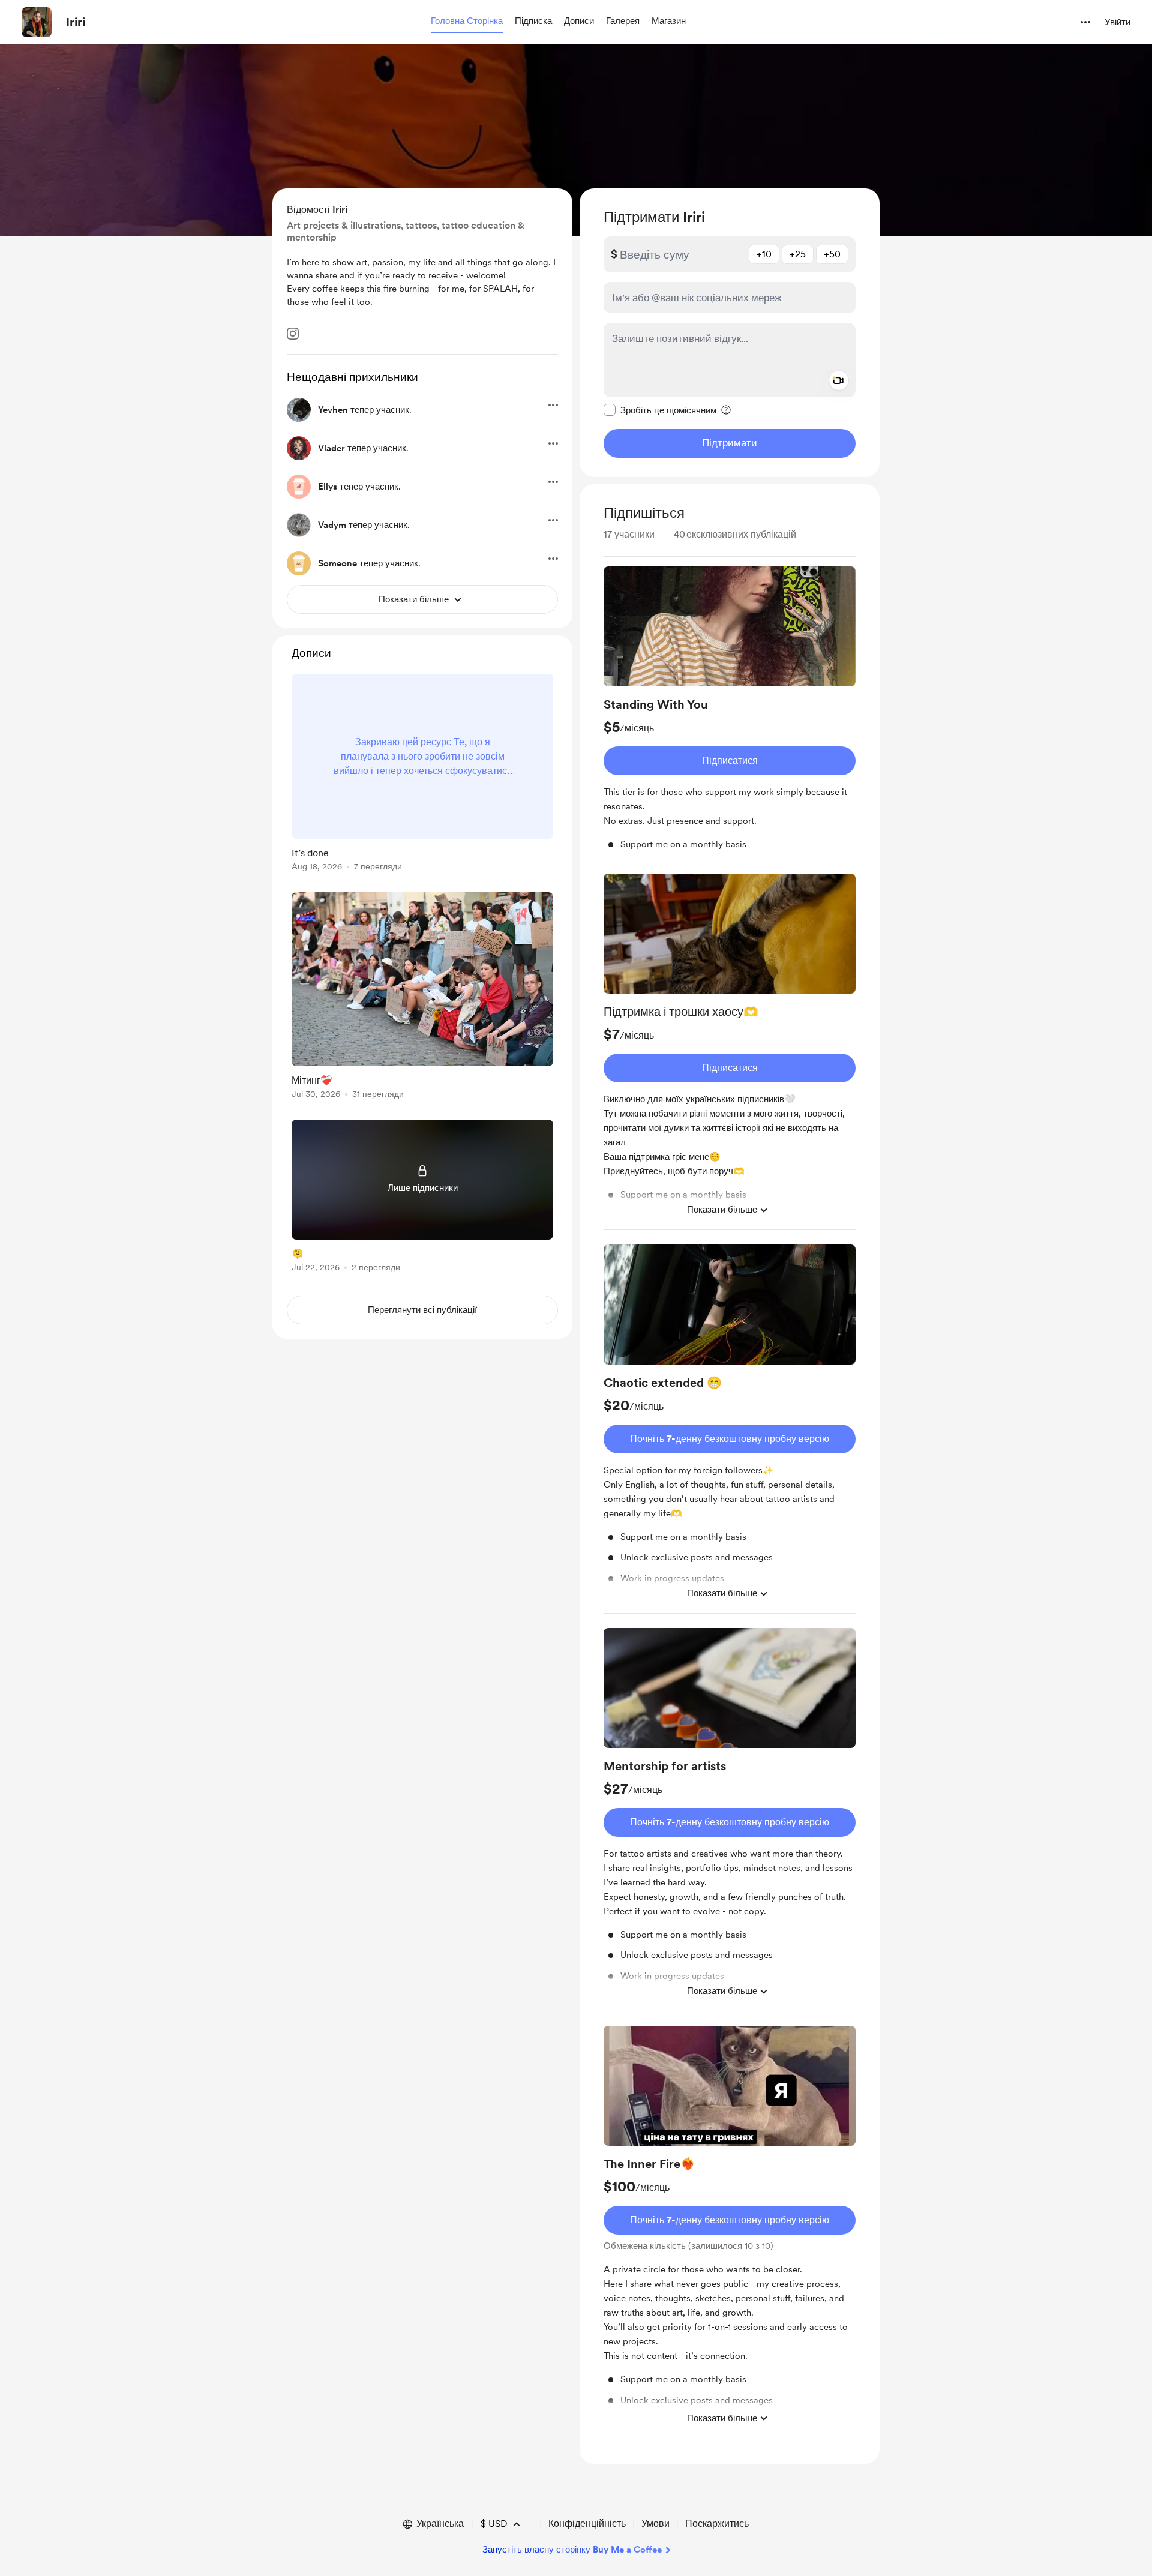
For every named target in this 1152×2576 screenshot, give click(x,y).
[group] (730, 713)
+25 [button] (798, 254)
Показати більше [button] (722, 1210)
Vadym (332, 525)
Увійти (1117, 22)
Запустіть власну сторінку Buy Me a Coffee (572, 2550)
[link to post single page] (422, 775)
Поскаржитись (717, 2523)
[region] (730, 333)
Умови (655, 2523)
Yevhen (333, 410)
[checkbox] (660, 410)
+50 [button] (832, 254)
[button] (467, 22)
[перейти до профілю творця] (37, 22)
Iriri (76, 22)
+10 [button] (764, 254)
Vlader (331, 448)
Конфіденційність (587, 2523)
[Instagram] (293, 334)
